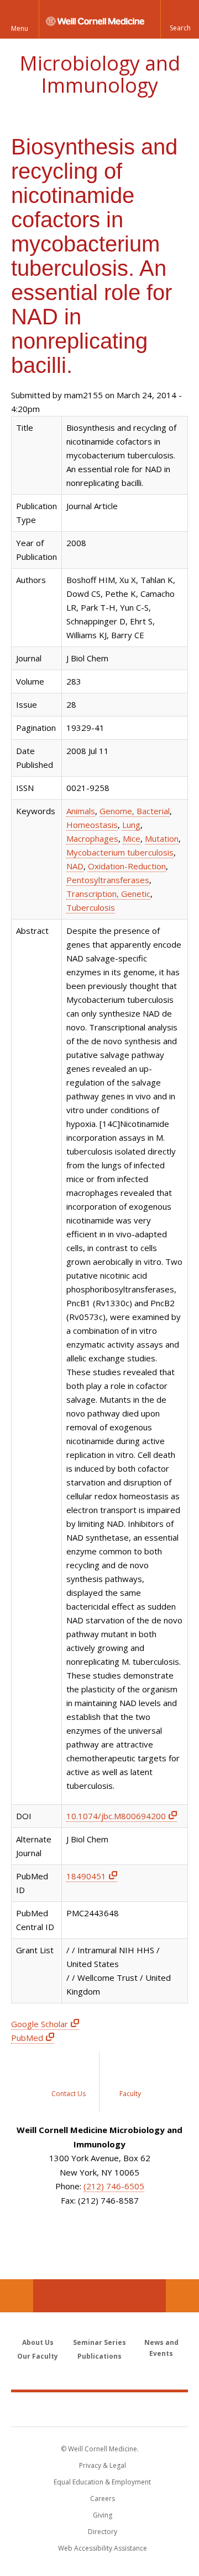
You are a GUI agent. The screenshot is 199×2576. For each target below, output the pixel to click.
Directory (103, 2532)
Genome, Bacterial (135, 811)
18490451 (86, 1876)
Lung (131, 825)
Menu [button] (20, 28)
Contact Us (182, 2296)
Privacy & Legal (103, 2465)
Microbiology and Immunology (100, 74)
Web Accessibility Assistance (103, 2548)
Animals (81, 811)
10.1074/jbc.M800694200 (116, 1816)
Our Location (17, 2296)
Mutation (162, 838)
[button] (180, 19)
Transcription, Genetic (108, 894)
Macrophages (92, 838)
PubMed (27, 2038)
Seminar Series (99, 2342)
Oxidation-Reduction (127, 866)
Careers (103, 2498)
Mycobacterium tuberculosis (120, 852)
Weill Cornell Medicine (99, 2409)
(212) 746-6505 (114, 2186)
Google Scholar (40, 2024)
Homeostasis (92, 825)
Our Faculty (38, 2356)
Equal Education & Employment (102, 2482)
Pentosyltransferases (108, 880)
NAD (75, 866)
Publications (99, 2356)
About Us (38, 2342)
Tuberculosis (91, 907)
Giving (103, 2515)
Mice (132, 838)
